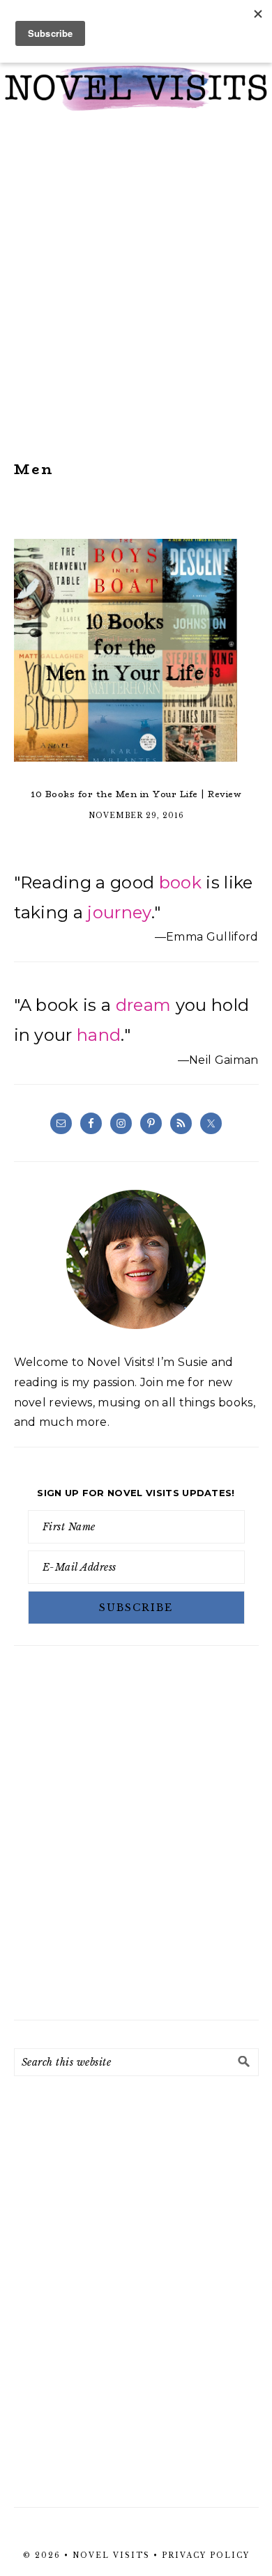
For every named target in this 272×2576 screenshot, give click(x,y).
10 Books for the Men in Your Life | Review (136, 794)
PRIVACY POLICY (206, 2555)
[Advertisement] (136, 286)
